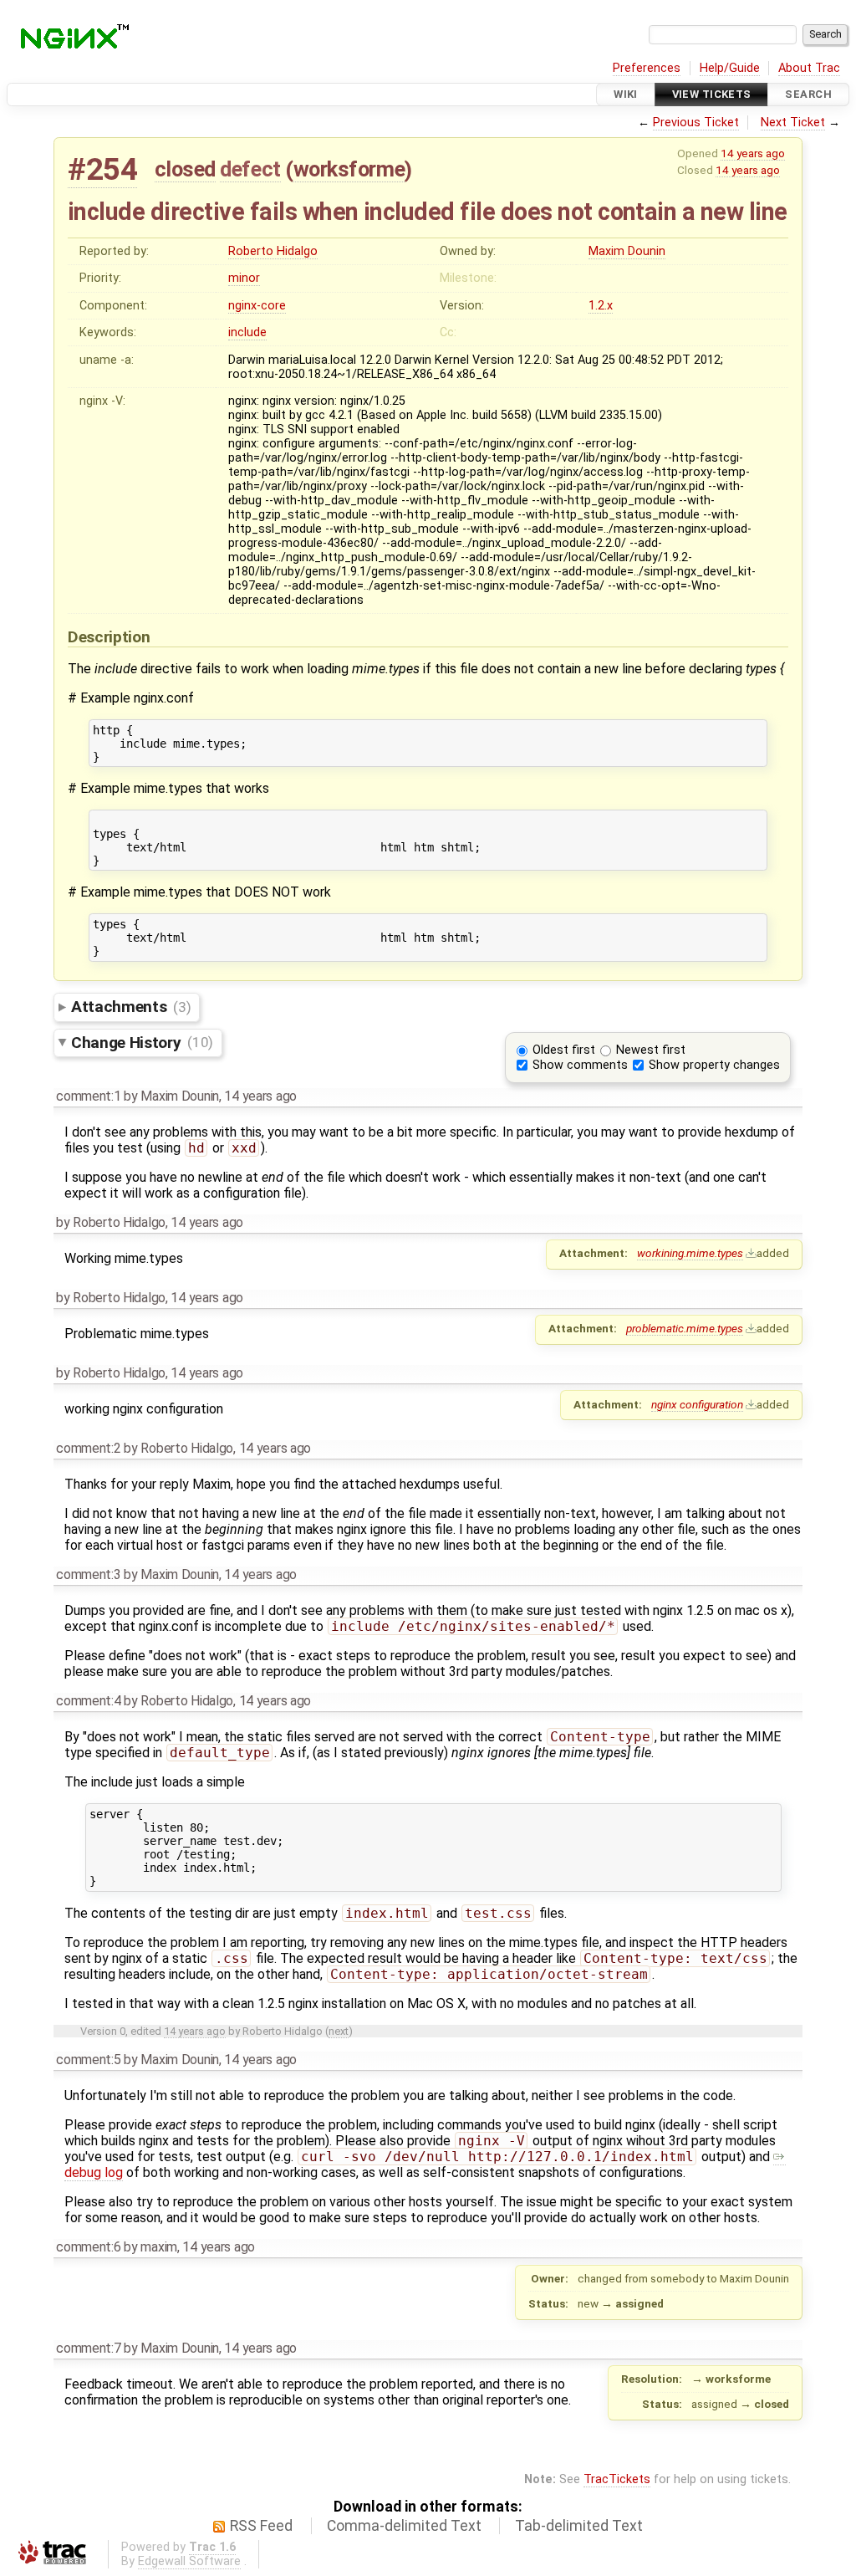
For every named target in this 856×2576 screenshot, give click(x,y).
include (247, 332)
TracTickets (617, 2479)
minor (244, 278)
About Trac (809, 68)
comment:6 (88, 2247)
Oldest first (564, 1050)
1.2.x (601, 306)
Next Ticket (793, 123)
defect (250, 169)
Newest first (651, 1050)
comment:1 (88, 1096)
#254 (102, 169)
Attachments (131, 1007)
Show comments (580, 1065)
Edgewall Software (189, 2561)
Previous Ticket (696, 123)
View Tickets (712, 94)
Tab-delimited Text (579, 2526)
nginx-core (257, 306)
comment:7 (88, 2348)
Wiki (626, 94)
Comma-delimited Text (404, 2526)
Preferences (647, 68)
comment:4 (88, 1701)
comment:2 (88, 1448)
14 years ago (753, 153)
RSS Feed (261, 2526)
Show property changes (714, 1065)
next (339, 2031)
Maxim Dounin (627, 251)
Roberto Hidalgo (273, 251)
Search (808, 94)
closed (185, 169)
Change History (142, 1042)
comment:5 (88, 2060)
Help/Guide (730, 68)
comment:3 (88, 1574)
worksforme (349, 169)
